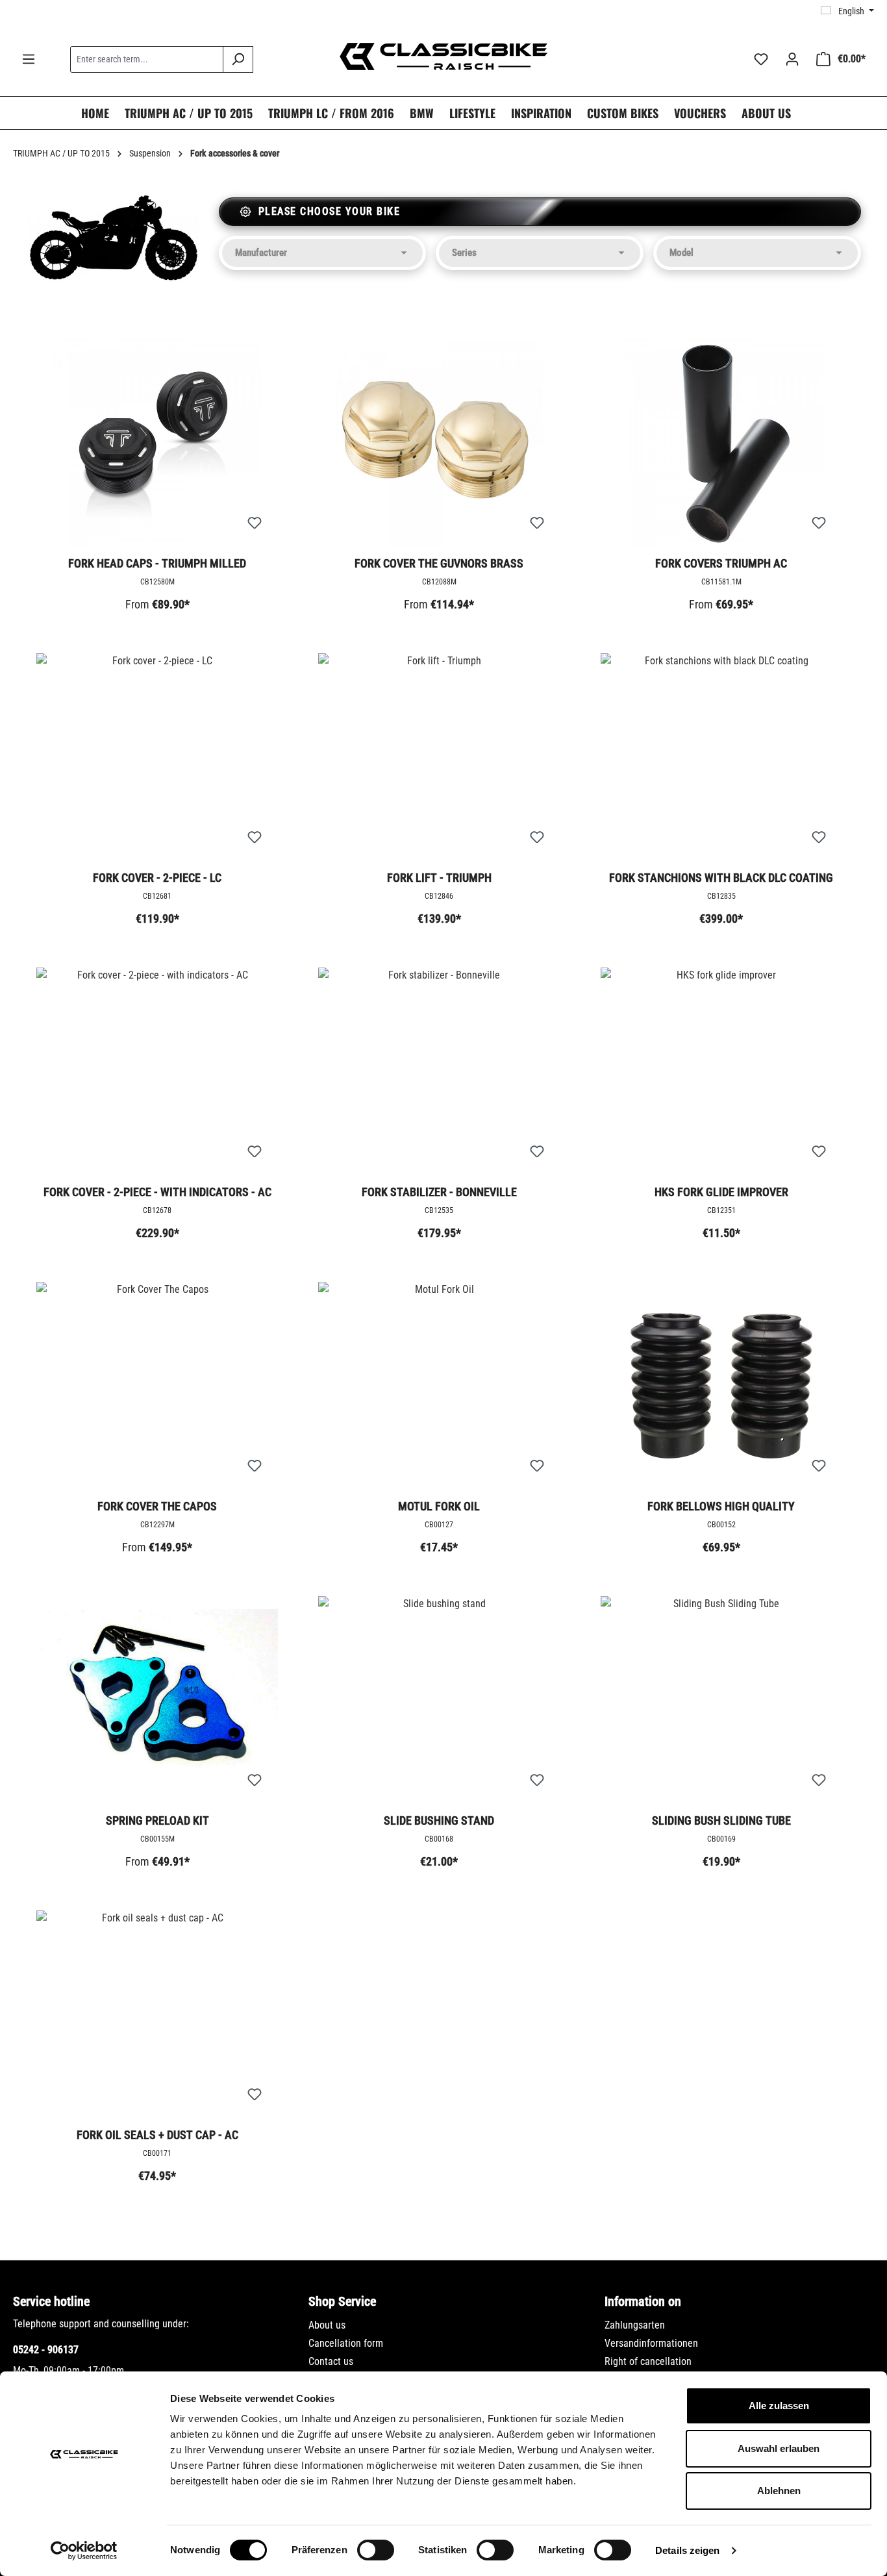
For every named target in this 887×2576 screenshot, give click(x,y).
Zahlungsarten (635, 2325)
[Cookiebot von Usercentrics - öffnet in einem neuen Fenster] (84, 2551)
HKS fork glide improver (721, 1192)
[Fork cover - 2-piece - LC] (157, 757)
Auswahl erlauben (779, 2448)
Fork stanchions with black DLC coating (721, 878)
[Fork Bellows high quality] (721, 1386)
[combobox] (147, 59)
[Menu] (29, 59)
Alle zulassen (779, 2406)
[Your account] (792, 59)
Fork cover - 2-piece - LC (157, 878)
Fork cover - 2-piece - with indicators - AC (157, 1192)
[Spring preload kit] (157, 1700)
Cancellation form (346, 2343)
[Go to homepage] (443, 56)
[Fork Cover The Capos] (157, 1386)
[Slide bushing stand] (439, 1700)
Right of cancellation (648, 2361)
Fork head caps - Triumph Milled (157, 563)
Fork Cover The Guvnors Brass (439, 563)
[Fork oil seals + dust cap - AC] (157, 2014)
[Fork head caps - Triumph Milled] (157, 443)
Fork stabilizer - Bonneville (439, 1192)
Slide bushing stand (439, 1820)
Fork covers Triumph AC (721, 563)
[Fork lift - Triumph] (439, 757)
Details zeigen (687, 2550)
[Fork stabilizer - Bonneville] (439, 1071)
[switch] (376, 2550)
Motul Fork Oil (439, 1506)
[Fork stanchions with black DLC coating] (721, 757)
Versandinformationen (651, 2343)
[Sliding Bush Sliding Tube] (721, 1700)
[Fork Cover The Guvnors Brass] (439, 443)
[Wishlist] (761, 59)
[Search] (238, 59)
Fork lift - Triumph (439, 878)
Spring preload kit (157, 1820)
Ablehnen (779, 2491)
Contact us (331, 2361)
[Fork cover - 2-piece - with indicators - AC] (157, 1071)
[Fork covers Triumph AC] (721, 443)
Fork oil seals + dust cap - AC (157, 2135)
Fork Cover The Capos (157, 1506)
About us (327, 2325)
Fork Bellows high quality (721, 1506)
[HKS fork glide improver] (721, 1071)
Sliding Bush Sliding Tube (721, 1820)
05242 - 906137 (46, 2350)
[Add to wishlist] (255, 523)
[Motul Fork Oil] (439, 1386)
